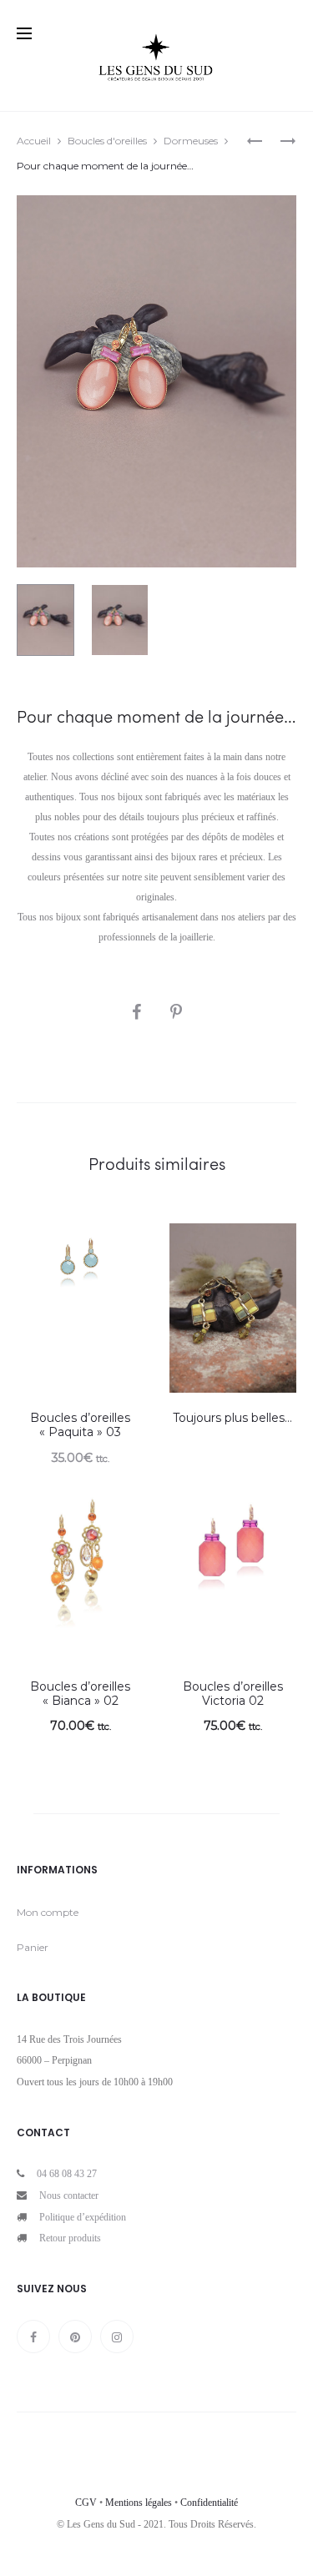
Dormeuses (191, 141)
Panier (33, 1947)
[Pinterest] (75, 2337)
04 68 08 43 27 (67, 2174)
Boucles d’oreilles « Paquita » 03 (80, 1425)
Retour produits (70, 2238)
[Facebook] (33, 2337)
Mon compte (48, 1912)
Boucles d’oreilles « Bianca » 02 (80, 1694)
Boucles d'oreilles (107, 141)
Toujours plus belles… (232, 1418)
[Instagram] (117, 2337)
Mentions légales (139, 2503)
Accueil (34, 141)
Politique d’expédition (83, 2217)
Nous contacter (69, 2195)
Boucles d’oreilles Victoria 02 (233, 1694)
